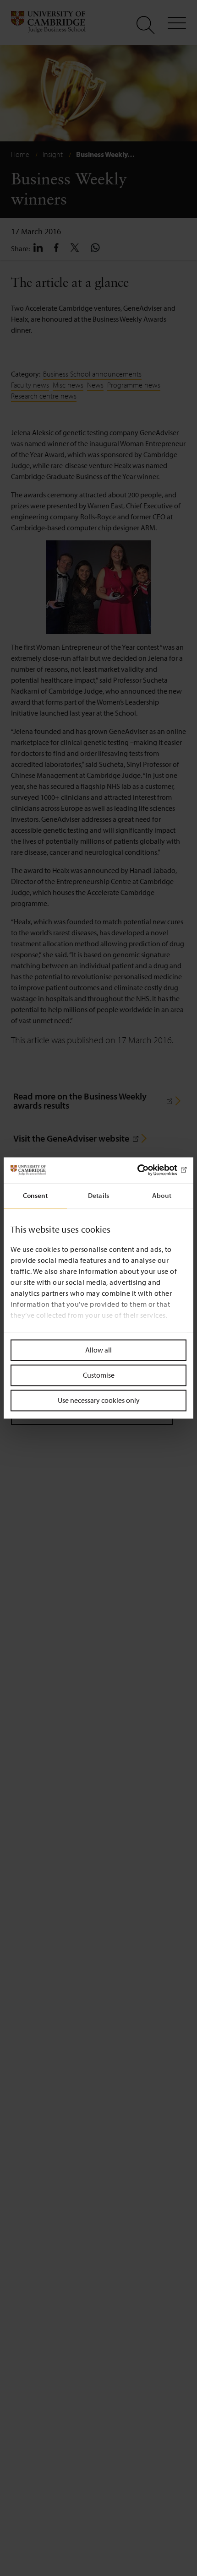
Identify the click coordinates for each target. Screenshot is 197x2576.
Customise (99, 1375)
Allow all (98, 1350)
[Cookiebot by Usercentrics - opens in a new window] (146, 1170)
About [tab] (162, 1195)
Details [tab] (98, 1195)
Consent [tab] (36, 1195)
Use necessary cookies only (99, 1400)
